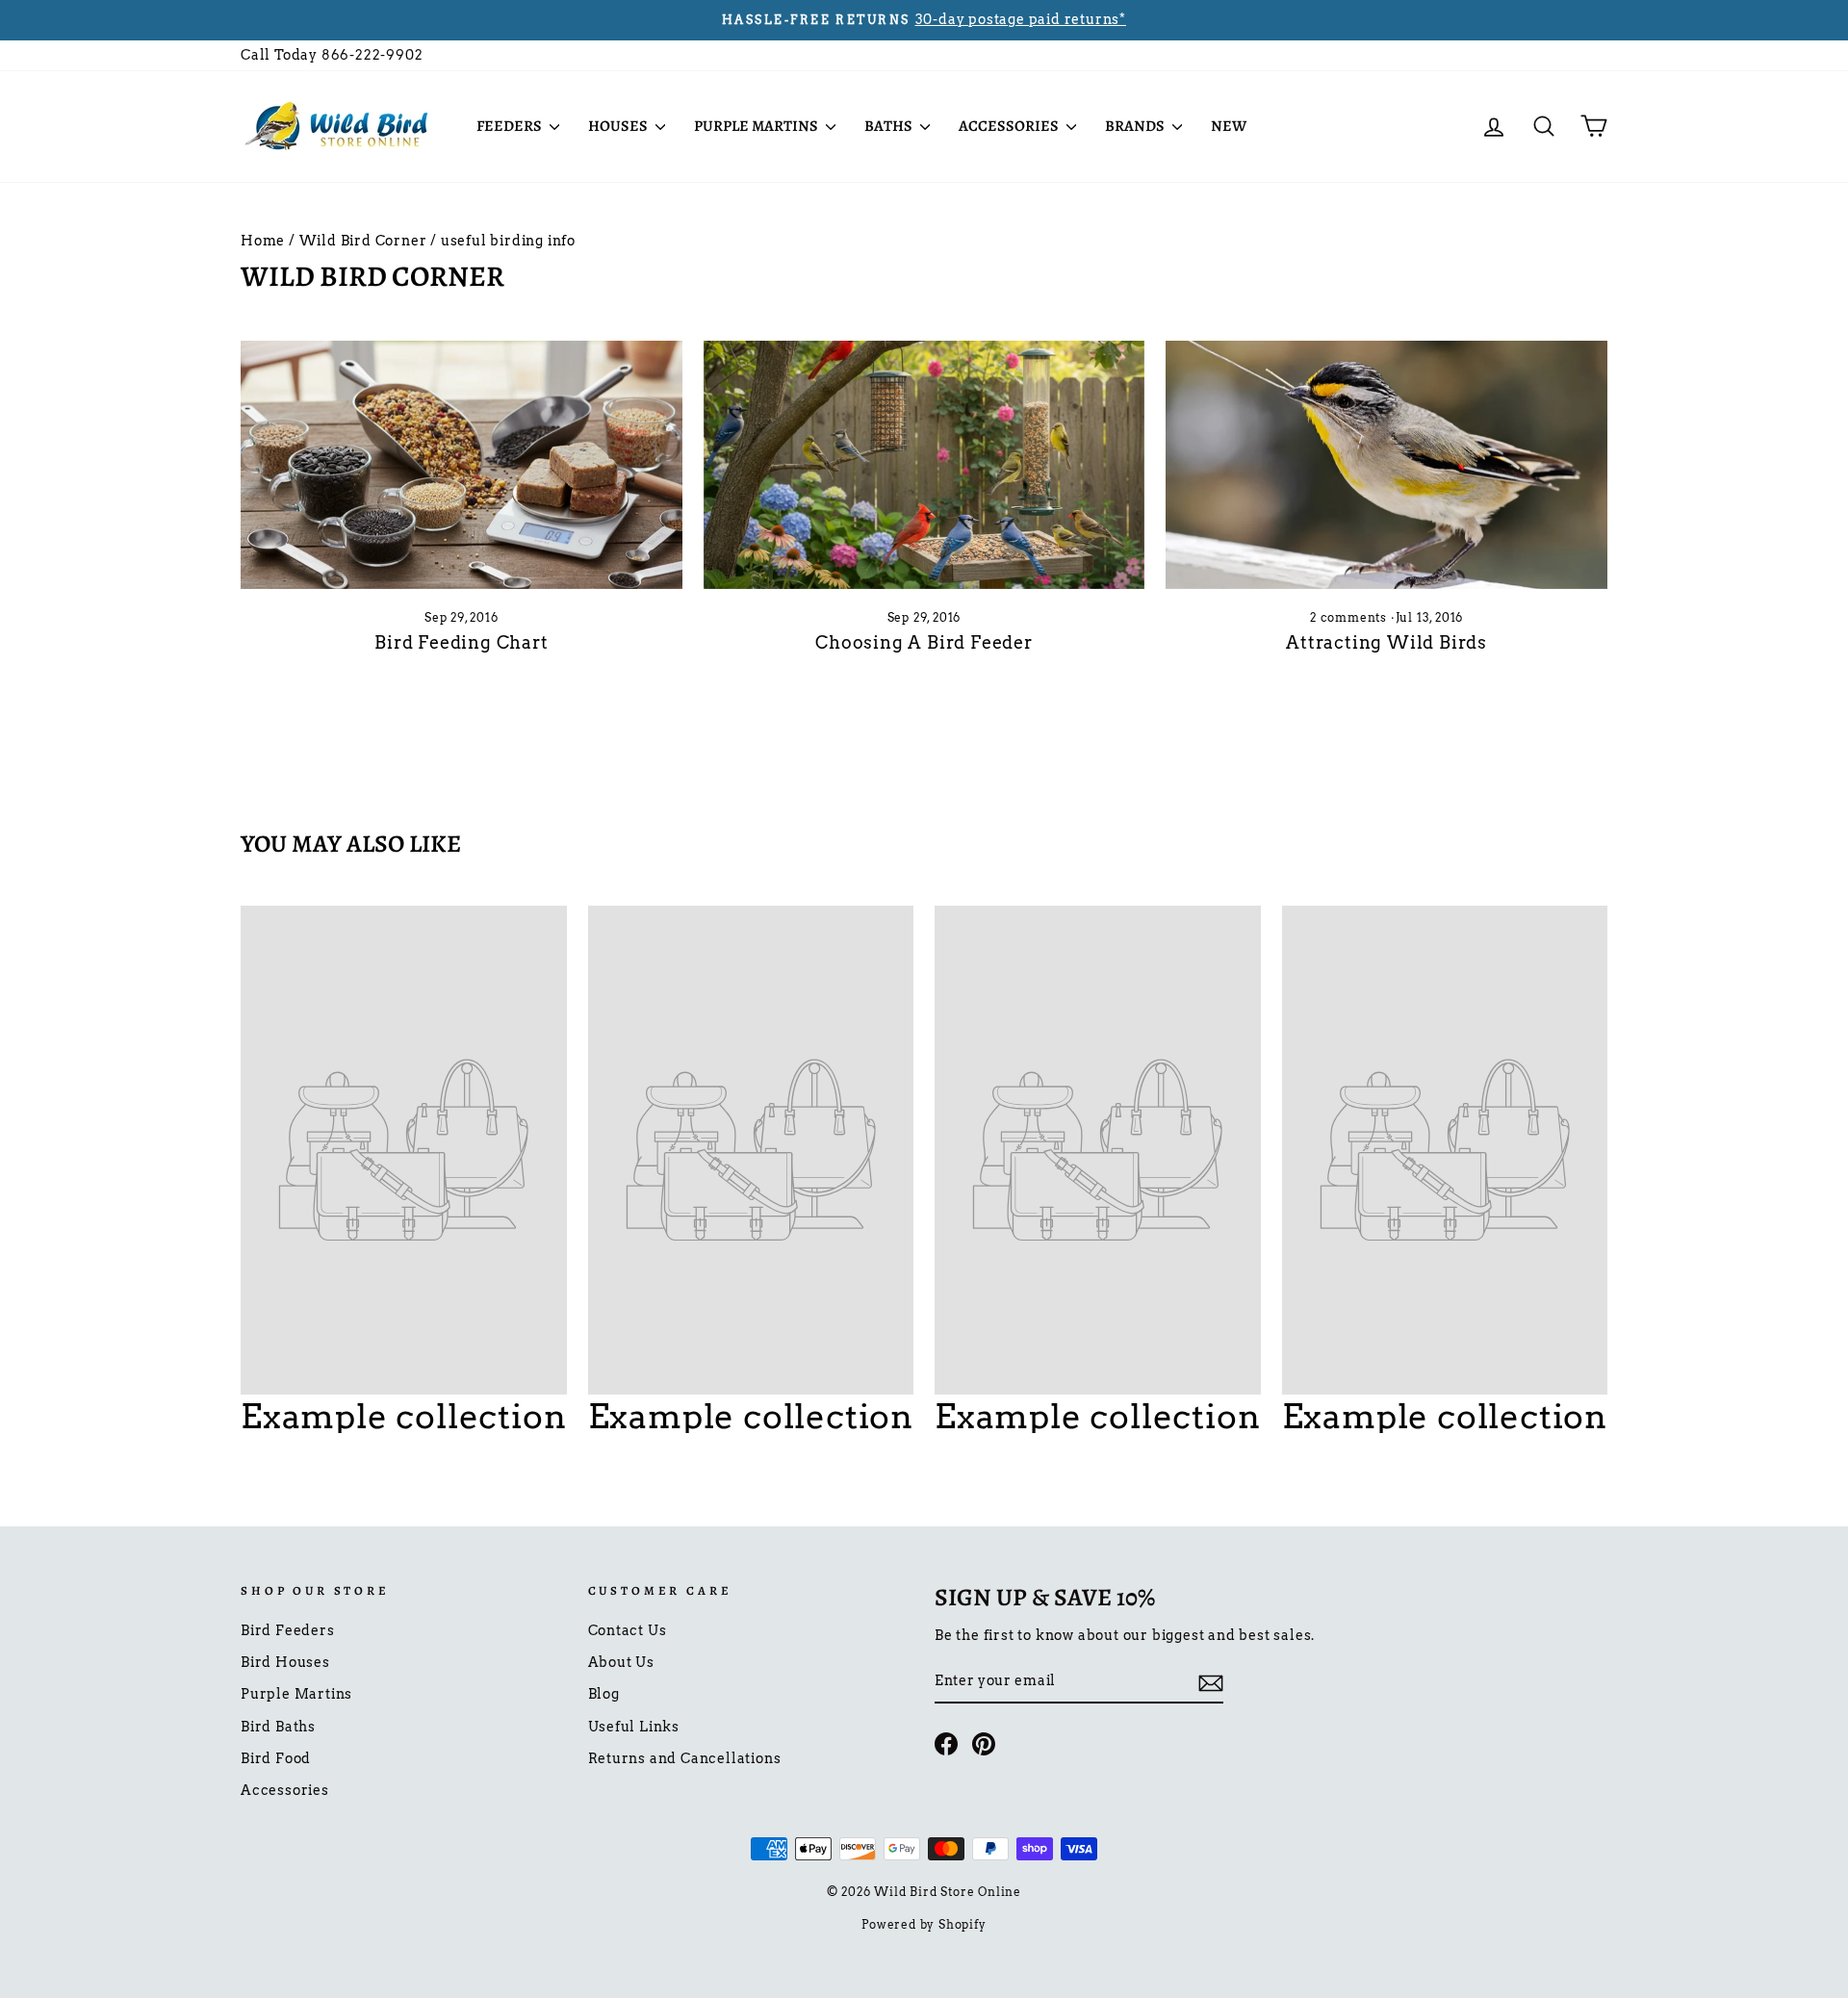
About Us (621, 1662)
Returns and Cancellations (685, 1758)
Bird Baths (278, 1727)
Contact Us (628, 1630)
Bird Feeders (288, 1630)
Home (263, 241)
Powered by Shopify (924, 1924)
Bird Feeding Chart (461, 642)
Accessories (1010, 126)
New (1229, 126)
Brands (1136, 126)
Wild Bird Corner (363, 241)
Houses (619, 126)
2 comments (1350, 617)
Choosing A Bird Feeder (924, 642)
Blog (604, 1694)
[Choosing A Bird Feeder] (924, 465)
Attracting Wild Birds (1386, 642)
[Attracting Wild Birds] (1386, 465)
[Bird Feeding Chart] (462, 465)
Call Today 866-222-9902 (332, 55)
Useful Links (634, 1727)
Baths (890, 126)
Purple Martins (757, 126)
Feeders (511, 126)
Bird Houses (285, 1662)
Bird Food (276, 1758)
